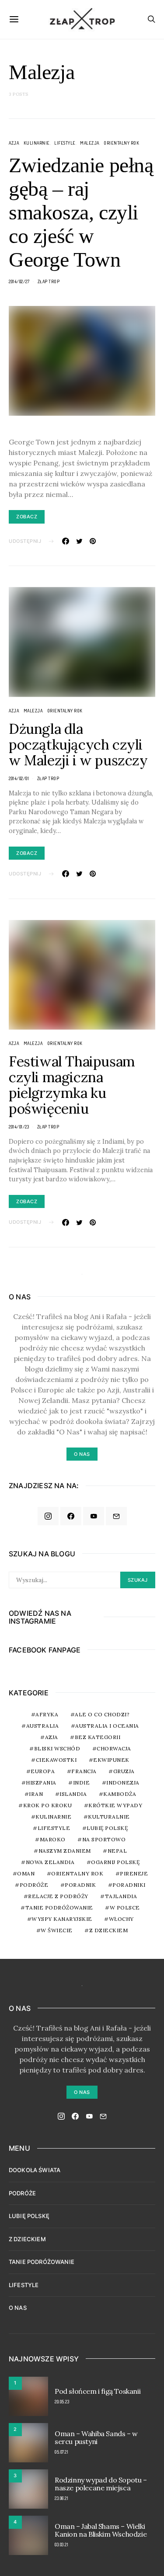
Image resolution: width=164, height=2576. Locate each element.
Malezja (90, 143)
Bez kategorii (98, 1737)
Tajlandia (121, 1896)
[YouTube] (94, 1516)
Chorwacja (114, 1748)
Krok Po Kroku (48, 1805)
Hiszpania (41, 1783)
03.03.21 (61, 2545)
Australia (43, 1726)
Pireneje (134, 1873)
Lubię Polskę (107, 1828)
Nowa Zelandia (50, 1862)
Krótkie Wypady (115, 1805)
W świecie (57, 1930)
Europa (43, 1771)
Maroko (53, 1839)
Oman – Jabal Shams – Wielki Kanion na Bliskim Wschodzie (101, 2530)
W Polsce (125, 1908)
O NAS (18, 2308)
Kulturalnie (109, 1817)
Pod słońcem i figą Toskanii (98, 2391)
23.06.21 (61, 2498)
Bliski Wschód (57, 1748)
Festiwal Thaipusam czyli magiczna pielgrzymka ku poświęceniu (72, 1085)
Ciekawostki (56, 1760)
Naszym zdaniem (65, 1851)
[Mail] (116, 1516)
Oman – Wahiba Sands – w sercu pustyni (96, 2437)
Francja (84, 1771)
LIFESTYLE (24, 2285)
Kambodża (120, 1794)
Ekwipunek (111, 1760)
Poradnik (80, 1885)
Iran (36, 1794)
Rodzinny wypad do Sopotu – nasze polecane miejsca (101, 2484)
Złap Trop (49, 281)
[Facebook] (71, 1516)
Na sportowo (104, 1839)
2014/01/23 (19, 1127)
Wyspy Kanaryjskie (62, 1919)
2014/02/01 (19, 778)
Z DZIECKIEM (109, 1930)
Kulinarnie (37, 143)
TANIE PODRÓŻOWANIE (42, 2262)
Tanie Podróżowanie (59, 1908)
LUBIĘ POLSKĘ (29, 2216)
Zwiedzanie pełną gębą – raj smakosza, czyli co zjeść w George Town (81, 212)
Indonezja (123, 1783)
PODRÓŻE (22, 2193)
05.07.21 (61, 2452)
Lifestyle (65, 143)
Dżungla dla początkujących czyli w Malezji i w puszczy (78, 745)
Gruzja (124, 1771)
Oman (26, 1873)
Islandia (73, 1794)
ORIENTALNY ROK (121, 143)
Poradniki (129, 1885)
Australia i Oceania (107, 1726)
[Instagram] (48, 1516)
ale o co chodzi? (102, 1714)
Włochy (121, 1919)
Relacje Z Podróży (58, 1896)
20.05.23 (62, 2402)
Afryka (47, 1714)
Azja (14, 143)
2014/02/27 (19, 281)
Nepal (117, 1851)
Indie (82, 1783)
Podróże (34, 1885)
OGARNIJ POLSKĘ (115, 1862)
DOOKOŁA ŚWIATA (35, 2170)
